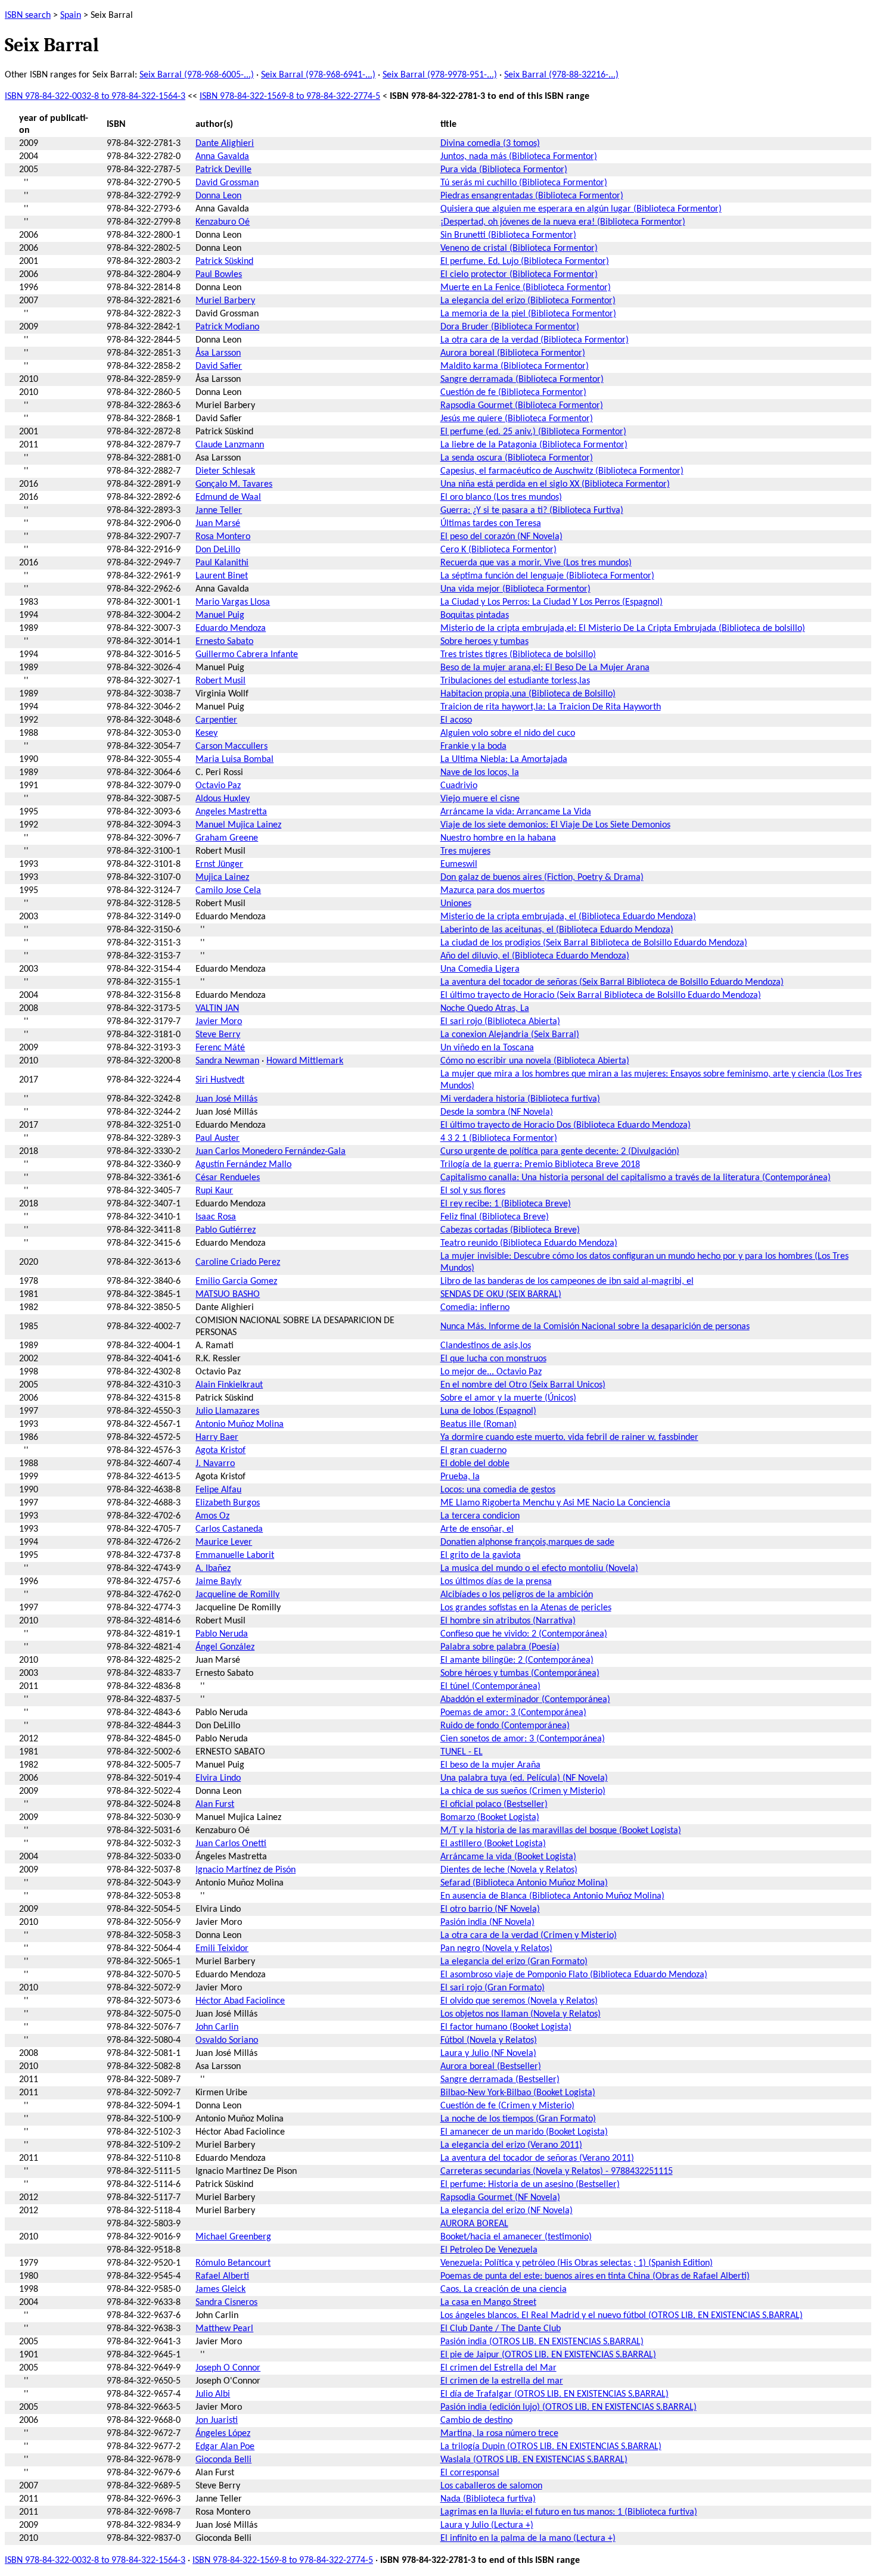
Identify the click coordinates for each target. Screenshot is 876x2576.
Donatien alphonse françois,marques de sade (527, 1542)
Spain (71, 15)
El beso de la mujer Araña (490, 1765)
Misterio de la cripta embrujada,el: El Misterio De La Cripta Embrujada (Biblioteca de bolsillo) (623, 629)
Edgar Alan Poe (225, 2447)
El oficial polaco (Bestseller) (494, 1805)
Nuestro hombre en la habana (498, 838)
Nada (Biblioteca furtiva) (488, 2499)
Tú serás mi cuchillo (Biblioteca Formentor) (524, 183)
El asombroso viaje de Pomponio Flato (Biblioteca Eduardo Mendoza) (574, 1975)
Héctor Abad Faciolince (240, 2001)
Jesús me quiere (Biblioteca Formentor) (517, 419)
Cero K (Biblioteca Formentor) (498, 550)
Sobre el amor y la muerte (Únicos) (508, 1398)
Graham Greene (227, 838)
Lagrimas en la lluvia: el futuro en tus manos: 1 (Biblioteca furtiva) (569, 2512)
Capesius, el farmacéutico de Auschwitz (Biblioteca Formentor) (562, 471)
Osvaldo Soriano (227, 2040)
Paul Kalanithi (222, 563)
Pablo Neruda (222, 1634)
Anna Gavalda (222, 157)
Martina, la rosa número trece (499, 2434)
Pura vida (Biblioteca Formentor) (504, 170)
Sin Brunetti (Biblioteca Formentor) (508, 235)
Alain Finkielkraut (229, 1385)
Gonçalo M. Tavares (234, 484)
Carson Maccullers (232, 746)
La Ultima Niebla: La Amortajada (504, 760)
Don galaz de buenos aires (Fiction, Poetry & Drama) (542, 878)
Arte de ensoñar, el (477, 1529)
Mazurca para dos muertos (493, 891)
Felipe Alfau (218, 1490)
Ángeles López (223, 2434)
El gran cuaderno (473, 1451)
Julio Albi (213, 2394)
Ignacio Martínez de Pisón (246, 1870)
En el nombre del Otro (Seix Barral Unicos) (523, 1385)
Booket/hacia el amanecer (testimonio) (516, 2237)
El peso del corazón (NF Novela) (501, 537)
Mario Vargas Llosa (233, 602)
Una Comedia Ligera (480, 969)
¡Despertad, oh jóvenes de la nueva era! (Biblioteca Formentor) (563, 222)
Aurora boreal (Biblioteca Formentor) (513, 353)
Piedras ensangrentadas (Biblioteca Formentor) (532, 196)
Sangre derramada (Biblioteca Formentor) (522, 379)
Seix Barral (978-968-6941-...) (318, 75)
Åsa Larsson (218, 353)
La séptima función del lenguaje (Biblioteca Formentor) (547, 576)
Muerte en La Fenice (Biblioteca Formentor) (526, 288)
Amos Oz (212, 1516)
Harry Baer (217, 1438)
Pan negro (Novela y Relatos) (496, 1949)
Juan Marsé (218, 524)
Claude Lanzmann (230, 445)
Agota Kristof (220, 1451)
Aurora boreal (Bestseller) (491, 2067)
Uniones (456, 904)
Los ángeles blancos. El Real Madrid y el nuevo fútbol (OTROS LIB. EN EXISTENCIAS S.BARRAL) (622, 2316)
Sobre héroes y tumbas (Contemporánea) (520, 1673)
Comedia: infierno (475, 1308)
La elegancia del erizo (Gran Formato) (514, 1962)
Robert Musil (220, 681)
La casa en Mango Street (488, 2303)
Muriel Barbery (225, 301)
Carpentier (216, 720)
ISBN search (28, 15)
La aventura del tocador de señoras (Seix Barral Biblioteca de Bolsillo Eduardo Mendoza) (612, 982)
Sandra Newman (227, 1061)
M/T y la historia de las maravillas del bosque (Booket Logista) (561, 1831)
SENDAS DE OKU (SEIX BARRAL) (501, 1295)
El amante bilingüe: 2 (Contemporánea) (517, 1660)
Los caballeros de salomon (491, 2486)
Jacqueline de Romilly (237, 1595)
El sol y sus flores (473, 1191)
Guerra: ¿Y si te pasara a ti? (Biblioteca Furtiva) (532, 511)
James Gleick (220, 2289)
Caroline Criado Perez (238, 1262)
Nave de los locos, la (480, 773)
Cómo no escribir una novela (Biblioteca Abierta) (535, 1061)
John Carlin (217, 2027)
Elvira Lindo (218, 1778)
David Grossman (227, 183)
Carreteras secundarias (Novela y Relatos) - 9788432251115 (557, 2171)
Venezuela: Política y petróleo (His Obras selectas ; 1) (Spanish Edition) (577, 2263)
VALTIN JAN (217, 1009)
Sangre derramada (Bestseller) (500, 2080)
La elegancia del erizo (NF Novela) (507, 2211)
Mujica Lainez (222, 878)
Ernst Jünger (219, 864)
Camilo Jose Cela (228, 891)
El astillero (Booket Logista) (493, 1844)
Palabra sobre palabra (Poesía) (500, 1647)
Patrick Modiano (227, 327)
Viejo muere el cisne (480, 799)
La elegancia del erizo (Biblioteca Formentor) (528, 301)
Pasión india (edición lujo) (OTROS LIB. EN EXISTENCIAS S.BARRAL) (569, 2407)
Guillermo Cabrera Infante (247, 655)
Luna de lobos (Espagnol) (488, 1411)
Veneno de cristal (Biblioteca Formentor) (519, 248)
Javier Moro (219, 1022)
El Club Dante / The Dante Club (501, 2329)
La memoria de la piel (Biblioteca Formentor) (528, 314)
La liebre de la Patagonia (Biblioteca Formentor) (534, 445)
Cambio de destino (476, 2421)
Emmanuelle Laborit (235, 1555)
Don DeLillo (218, 550)
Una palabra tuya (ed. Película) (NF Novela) (524, 1778)
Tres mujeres (465, 851)
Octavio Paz (218, 786)
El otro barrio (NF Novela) (490, 1909)
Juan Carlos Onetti (231, 1844)
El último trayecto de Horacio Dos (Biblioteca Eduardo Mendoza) (566, 1125)
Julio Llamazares (227, 1411)
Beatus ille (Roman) (479, 1424)
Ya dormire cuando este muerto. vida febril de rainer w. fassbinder (569, 1438)
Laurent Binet (222, 576)
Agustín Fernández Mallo (243, 1165)
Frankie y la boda (473, 746)
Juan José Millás (226, 1099)
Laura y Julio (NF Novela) (488, 2054)
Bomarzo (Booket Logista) (490, 1818)
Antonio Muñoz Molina (240, 1424)
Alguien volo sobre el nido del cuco (508, 733)
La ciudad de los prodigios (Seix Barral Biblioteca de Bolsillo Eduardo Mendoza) (594, 943)
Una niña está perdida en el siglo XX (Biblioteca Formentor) (555, 484)
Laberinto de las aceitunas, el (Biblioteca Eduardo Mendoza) (557, 930)
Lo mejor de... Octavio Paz (491, 1372)
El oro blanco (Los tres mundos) (501, 497)
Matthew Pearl (224, 2329)
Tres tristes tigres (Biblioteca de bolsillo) (518, 655)
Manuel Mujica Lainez (238, 825)
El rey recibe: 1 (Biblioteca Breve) (506, 1204)
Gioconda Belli (223, 2460)
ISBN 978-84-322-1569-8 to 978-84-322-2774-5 (290, 97)
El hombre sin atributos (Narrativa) (508, 1621)
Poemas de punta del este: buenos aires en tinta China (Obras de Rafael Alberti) (595, 2276)
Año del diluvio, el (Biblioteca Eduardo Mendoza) (535, 956)
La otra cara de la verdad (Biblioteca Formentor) (535, 340)
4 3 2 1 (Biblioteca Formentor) (499, 1138)
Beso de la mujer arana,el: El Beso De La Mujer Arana (545, 668)
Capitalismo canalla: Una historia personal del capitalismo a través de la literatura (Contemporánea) (636, 1178)
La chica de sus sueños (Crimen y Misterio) (523, 1791)
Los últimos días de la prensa (496, 1582)
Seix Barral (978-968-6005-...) (197, 75)
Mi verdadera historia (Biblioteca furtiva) (520, 1099)
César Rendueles (228, 1178)
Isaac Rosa (216, 1217)
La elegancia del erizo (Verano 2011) (511, 2145)
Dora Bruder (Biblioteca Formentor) (510, 327)
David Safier (219, 366)
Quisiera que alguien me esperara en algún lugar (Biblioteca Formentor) (581, 209)
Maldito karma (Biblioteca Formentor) (515, 366)
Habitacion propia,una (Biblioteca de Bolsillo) (528, 694)
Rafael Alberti (222, 2276)
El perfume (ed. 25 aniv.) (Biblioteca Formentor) (533, 432)
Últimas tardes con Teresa (491, 524)
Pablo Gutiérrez (226, 1230)
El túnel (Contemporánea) (490, 1687)
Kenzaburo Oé (223, 222)
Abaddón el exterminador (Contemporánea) (525, 1700)
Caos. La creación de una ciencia (504, 2289)
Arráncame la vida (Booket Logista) (508, 1857)
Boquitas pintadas (475, 615)
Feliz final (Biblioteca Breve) (495, 1217)
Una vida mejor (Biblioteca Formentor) (515, 589)
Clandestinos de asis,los (486, 1346)
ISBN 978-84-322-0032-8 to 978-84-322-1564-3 (95, 97)
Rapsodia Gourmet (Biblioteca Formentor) (522, 406)
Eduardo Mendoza (231, 629)
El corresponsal (470, 2473)
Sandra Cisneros (226, 2303)
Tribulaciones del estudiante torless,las (515, 681)
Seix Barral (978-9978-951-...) (440, 75)
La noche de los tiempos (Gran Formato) (518, 2119)
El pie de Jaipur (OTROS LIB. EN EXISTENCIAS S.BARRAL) (548, 2355)
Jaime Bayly (218, 1582)
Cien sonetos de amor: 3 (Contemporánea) (523, 1739)
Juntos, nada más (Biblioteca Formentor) (519, 157)
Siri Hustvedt (220, 1080)
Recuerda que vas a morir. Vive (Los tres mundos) (536, 563)
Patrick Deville (223, 170)
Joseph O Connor (228, 2368)
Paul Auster (218, 1138)
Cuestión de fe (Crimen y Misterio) (507, 2106)
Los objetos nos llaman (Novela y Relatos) (521, 2014)
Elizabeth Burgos (228, 1503)
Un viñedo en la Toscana (487, 1048)
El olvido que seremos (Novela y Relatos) (519, 2001)
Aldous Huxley (223, 799)
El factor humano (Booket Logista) (506, 2027)
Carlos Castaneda (229, 1529)
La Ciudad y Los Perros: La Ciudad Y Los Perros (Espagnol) (552, 602)
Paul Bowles (219, 275)
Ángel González (225, 1647)
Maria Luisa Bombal (234, 760)
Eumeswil (459, 864)
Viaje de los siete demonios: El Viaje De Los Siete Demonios (555, 825)
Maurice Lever (224, 1542)
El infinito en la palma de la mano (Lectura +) (528, 2538)
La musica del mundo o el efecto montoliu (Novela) (539, 1569)
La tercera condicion (480, 1516)
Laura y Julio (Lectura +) (487, 2525)
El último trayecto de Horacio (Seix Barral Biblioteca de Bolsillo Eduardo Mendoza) (601, 995)
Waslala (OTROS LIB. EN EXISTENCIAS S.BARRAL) (534, 2460)
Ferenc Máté (220, 1048)
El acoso (456, 720)
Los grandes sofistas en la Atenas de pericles (526, 1608)
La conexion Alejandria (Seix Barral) (510, 1035)
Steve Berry (218, 1035)
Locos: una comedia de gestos (498, 1490)
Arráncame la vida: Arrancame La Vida (516, 812)
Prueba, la (460, 1477)
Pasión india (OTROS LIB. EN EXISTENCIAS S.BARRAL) (542, 2342)
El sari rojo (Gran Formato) (493, 1988)
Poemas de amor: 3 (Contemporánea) (513, 1713)
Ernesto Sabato (224, 642)
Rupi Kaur (214, 1191)
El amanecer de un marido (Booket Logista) (524, 2132)
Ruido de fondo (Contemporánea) (505, 1726)
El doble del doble (475, 1464)
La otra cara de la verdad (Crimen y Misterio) (529, 1936)
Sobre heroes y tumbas (484, 642)
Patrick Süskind (224, 262)
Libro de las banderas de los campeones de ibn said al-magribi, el (567, 1281)
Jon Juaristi (217, 2421)
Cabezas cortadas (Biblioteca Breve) (510, 1230)
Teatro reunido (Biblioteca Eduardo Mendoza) (529, 1243)
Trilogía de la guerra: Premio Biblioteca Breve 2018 (540, 1165)
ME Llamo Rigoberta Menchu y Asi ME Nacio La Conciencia (555, 1503)
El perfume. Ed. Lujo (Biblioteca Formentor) (525, 262)
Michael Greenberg (233, 2237)
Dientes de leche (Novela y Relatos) (509, 1870)
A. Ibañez (213, 1569)
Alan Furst (215, 1805)
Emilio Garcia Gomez (236, 1281)
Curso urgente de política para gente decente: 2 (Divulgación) (560, 1152)
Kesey (206, 733)
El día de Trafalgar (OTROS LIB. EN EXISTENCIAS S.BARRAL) (555, 2394)
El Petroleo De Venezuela (489, 2250)
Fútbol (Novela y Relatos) (489, 2040)
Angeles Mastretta (231, 812)
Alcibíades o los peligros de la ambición (517, 1595)
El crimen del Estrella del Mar (498, 2368)
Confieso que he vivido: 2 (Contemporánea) (524, 1634)
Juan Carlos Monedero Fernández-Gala (271, 1152)
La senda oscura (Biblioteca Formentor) (517, 458)
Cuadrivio (459, 786)
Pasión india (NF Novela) (487, 1922)
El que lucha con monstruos (493, 1359)
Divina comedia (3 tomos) (490, 144)
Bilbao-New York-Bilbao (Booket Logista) (518, 2093)
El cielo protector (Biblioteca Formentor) (519, 275)
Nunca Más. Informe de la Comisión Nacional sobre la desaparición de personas (595, 1327)
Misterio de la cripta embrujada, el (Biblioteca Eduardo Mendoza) (568, 917)
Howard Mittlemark (305, 1061)
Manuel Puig (220, 615)
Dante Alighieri (225, 144)
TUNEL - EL (462, 1752)
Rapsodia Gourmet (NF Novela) (500, 2198)
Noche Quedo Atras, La (485, 1009)
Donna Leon (218, 196)
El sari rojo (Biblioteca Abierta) (500, 1022)
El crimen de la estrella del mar (502, 2381)
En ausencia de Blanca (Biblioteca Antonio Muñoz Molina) (552, 1896)
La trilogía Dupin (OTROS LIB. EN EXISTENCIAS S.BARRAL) (551, 2447)
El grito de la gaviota (481, 1555)
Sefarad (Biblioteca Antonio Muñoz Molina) (524, 1883)
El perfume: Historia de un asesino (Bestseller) (530, 2185)
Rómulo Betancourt (233, 2263)
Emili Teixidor (222, 1949)
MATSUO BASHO (228, 1295)
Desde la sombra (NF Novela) (497, 1112)
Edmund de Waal (228, 497)
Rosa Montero (223, 537)
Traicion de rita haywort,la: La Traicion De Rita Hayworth (551, 707)
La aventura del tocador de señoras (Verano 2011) (537, 2158)
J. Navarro (215, 1464)
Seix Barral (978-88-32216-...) (561, 75)
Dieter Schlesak (225, 471)
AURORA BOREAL (474, 2224)
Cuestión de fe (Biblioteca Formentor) (513, 393)
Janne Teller (219, 511)
